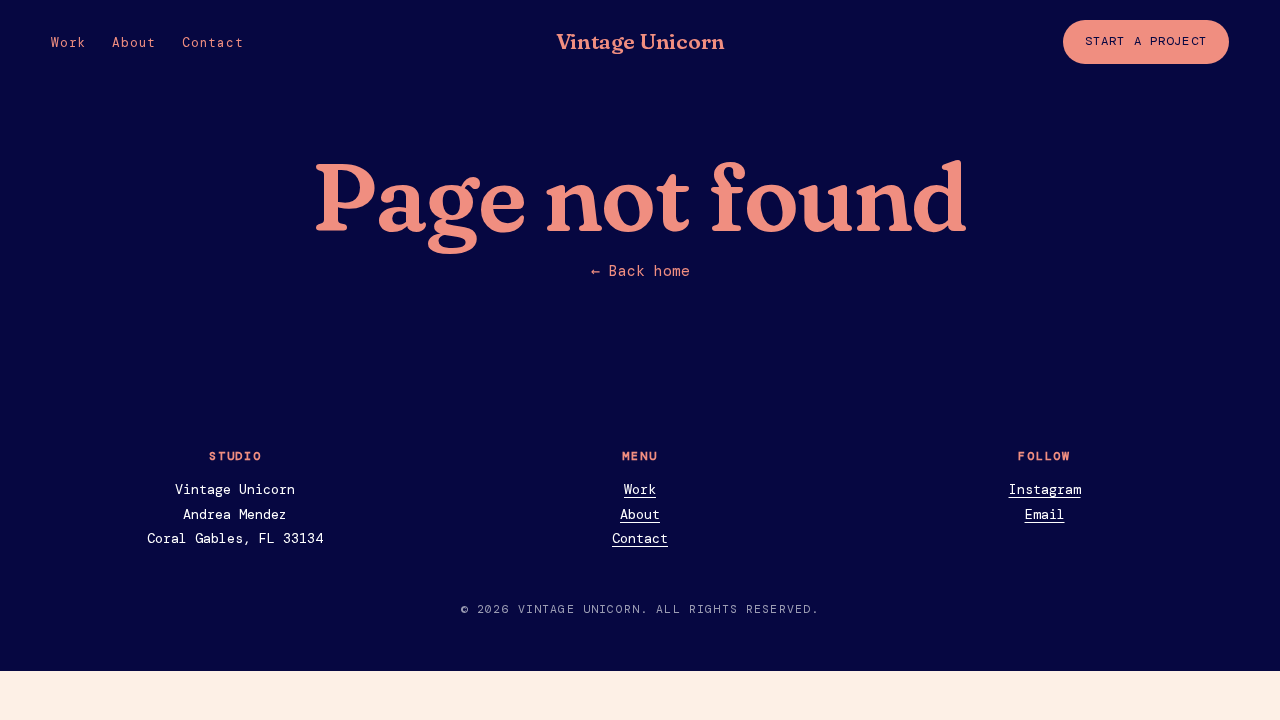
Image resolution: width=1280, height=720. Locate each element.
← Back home (640, 271)
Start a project (1146, 41)
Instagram (1045, 489)
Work (68, 42)
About (134, 42)
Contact (212, 42)
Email (1045, 514)
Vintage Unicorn (640, 41)
